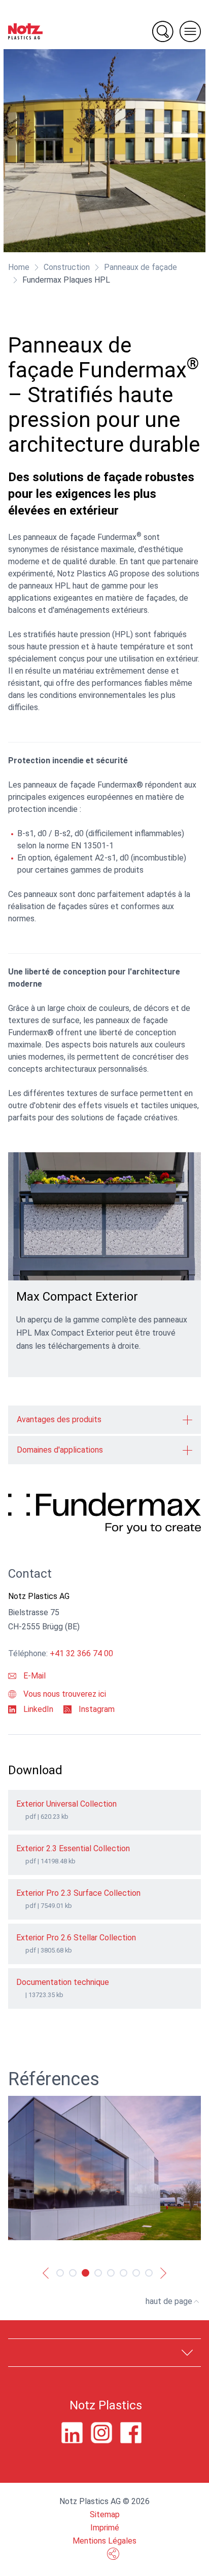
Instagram (96, 1709)
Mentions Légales (104, 2541)
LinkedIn (37, 1709)
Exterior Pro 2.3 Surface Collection (78, 1893)
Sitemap (105, 2514)
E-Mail (33, 1676)
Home (19, 267)
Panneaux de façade (141, 267)
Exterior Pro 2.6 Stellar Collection (76, 1938)
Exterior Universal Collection (66, 1804)
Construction (67, 267)
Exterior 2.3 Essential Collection (73, 1848)
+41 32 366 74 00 (81, 1653)
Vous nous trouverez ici (64, 1694)
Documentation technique (63, 1982)
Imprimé (105, 2528)
